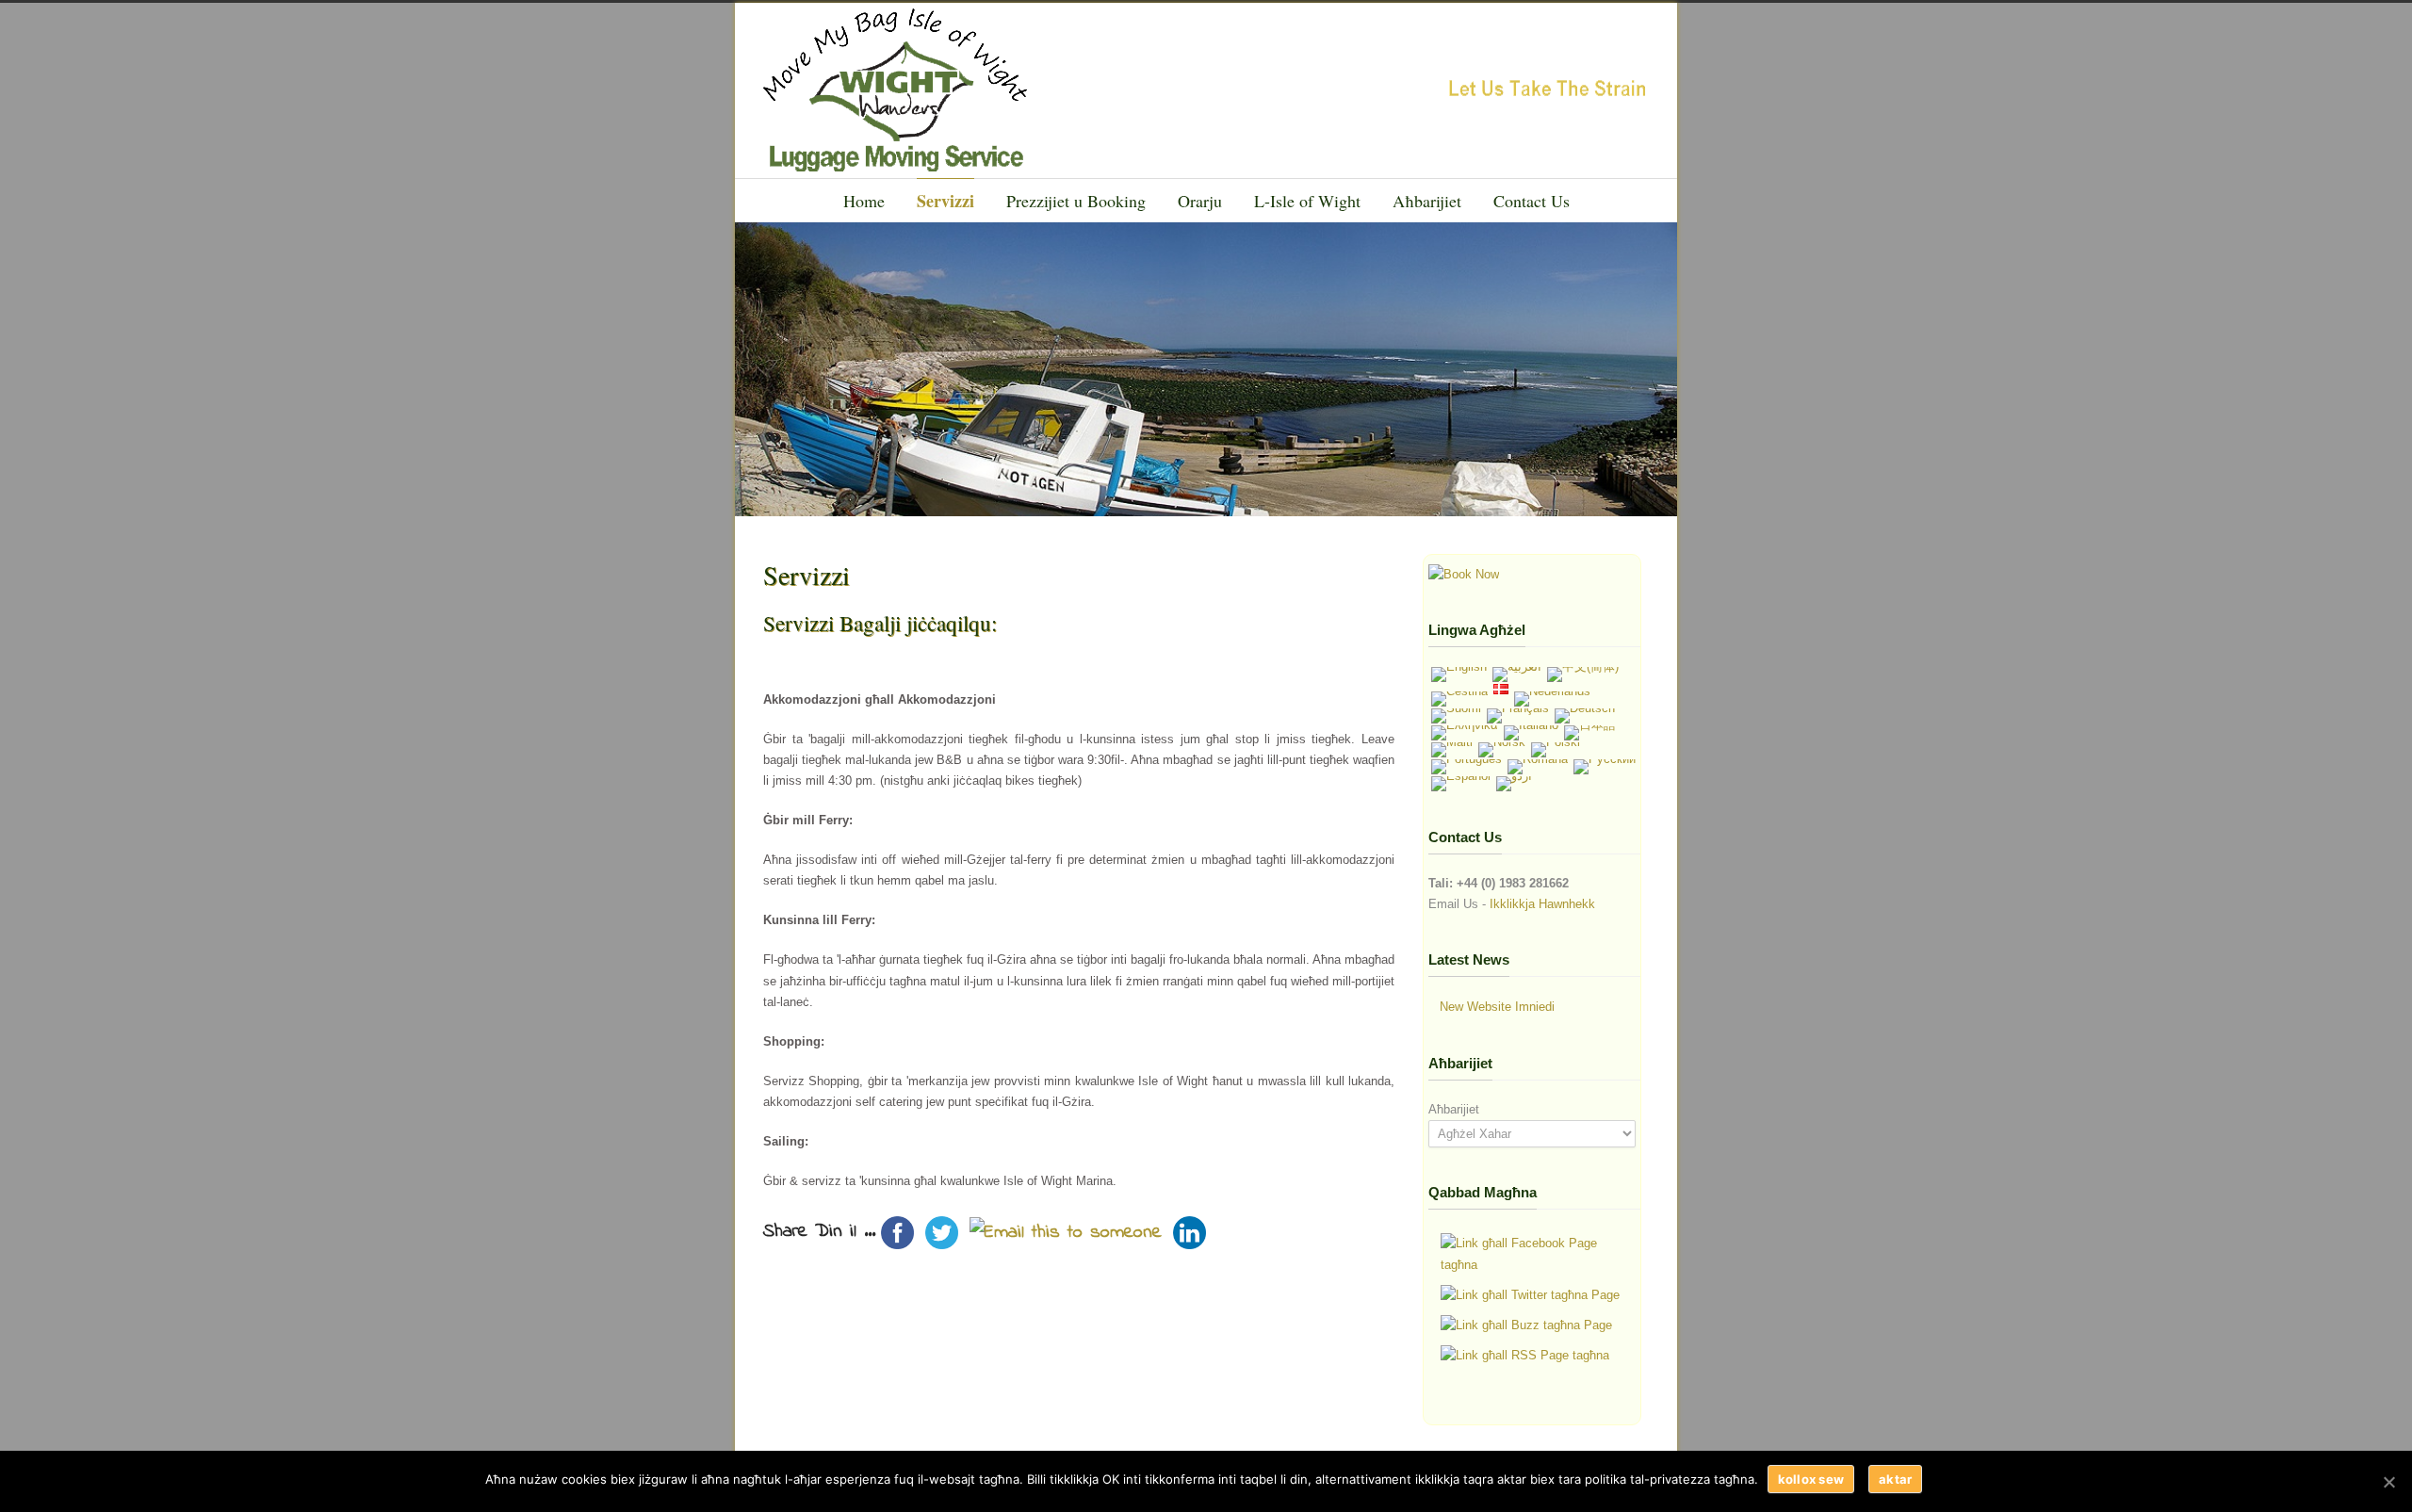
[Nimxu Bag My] (1464, 574)
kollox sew (1811, 1479)
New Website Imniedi (1497, 1007)
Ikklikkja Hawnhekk (1542, 904)
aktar (1895, 1479)
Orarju (1200, 201)
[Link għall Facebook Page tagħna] (1534, 1254)
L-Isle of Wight (1307, 201)
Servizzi (945, 201)
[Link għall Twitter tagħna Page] (1530, 1295)
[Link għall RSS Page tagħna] (1525, 1356)
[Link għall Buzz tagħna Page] (1526, 1325)
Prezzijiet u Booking (1076, 201)
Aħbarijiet (1427, 201)
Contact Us (1532, 201)
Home (864, 201)
